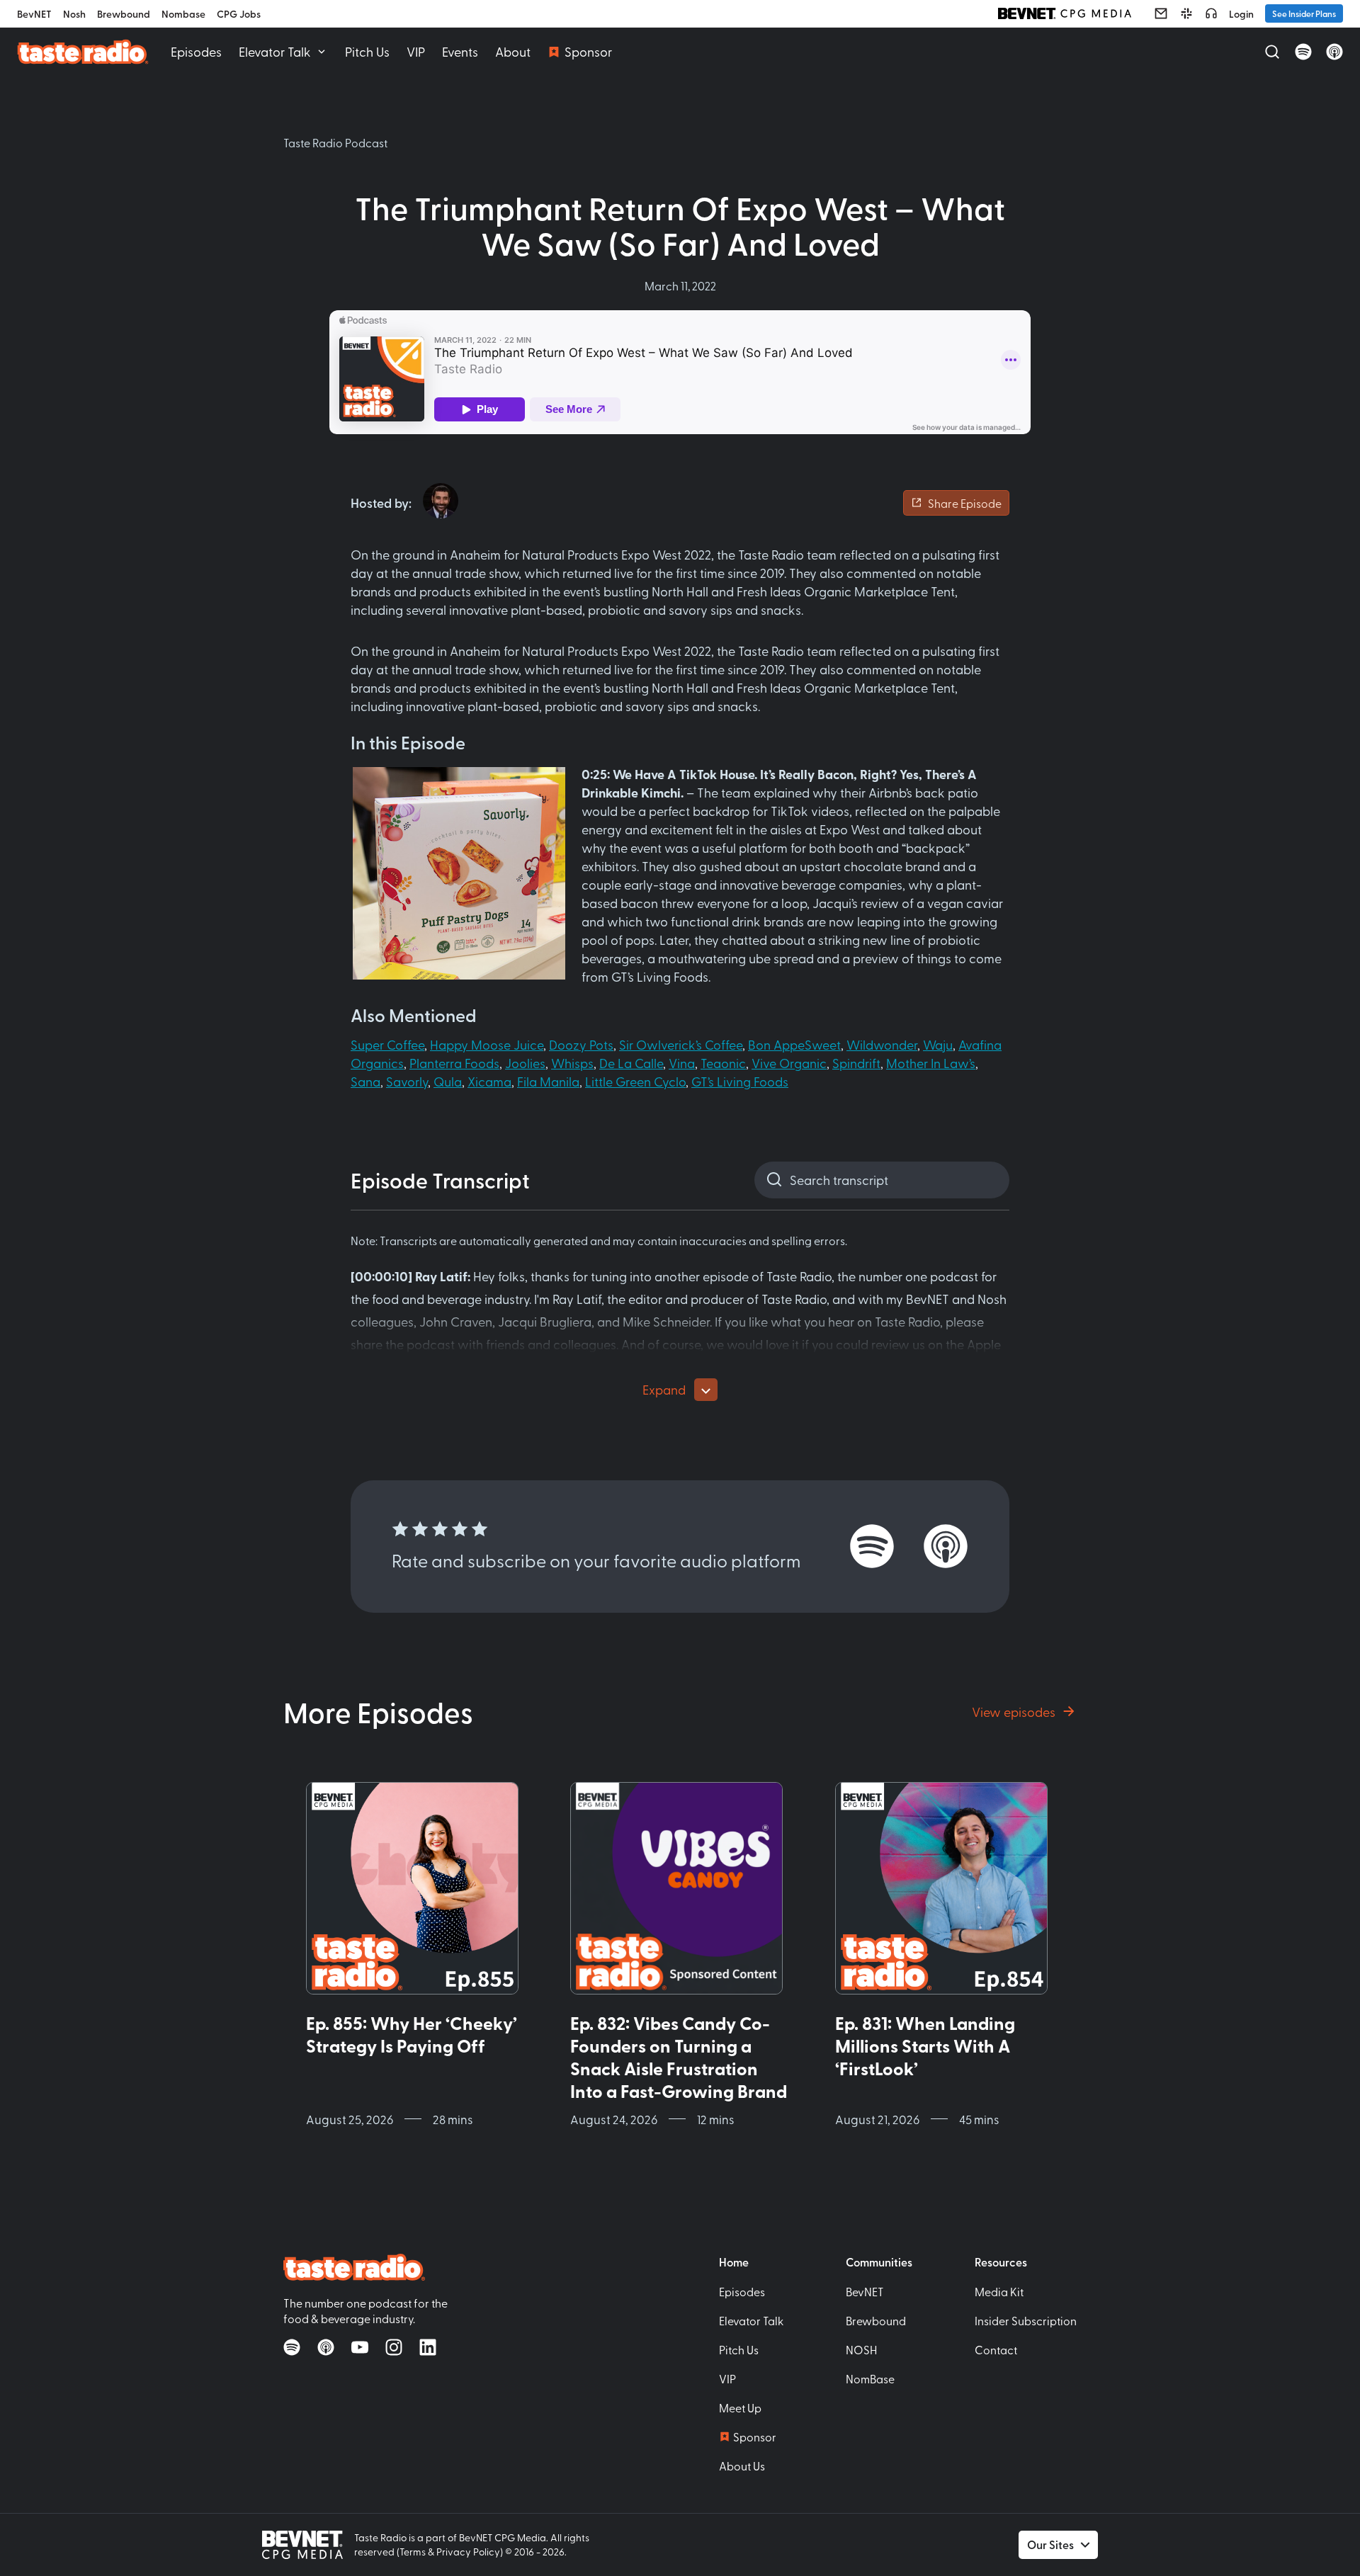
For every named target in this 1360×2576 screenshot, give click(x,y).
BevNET (34, 14)
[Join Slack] (1186, 13)
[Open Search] (1272, 52)
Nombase (183, 14)
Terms (413, 2552)
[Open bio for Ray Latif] (441, 501)
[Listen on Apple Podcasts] (1334, 52)
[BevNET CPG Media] (1065, 13)
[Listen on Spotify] (1303, 52)
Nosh (74, 14)
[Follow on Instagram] (394, 2347)
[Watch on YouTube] (360, 2347)
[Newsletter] (1161, 13)
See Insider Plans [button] (1304, 13)
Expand (664, 1389)
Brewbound (124, 14)
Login (1241, 14)
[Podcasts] (1211, 13)
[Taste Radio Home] (83, 51)
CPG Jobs (239, 14)
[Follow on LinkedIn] (428, 2347)
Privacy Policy (468, 2552)
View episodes (1014, 1712)
